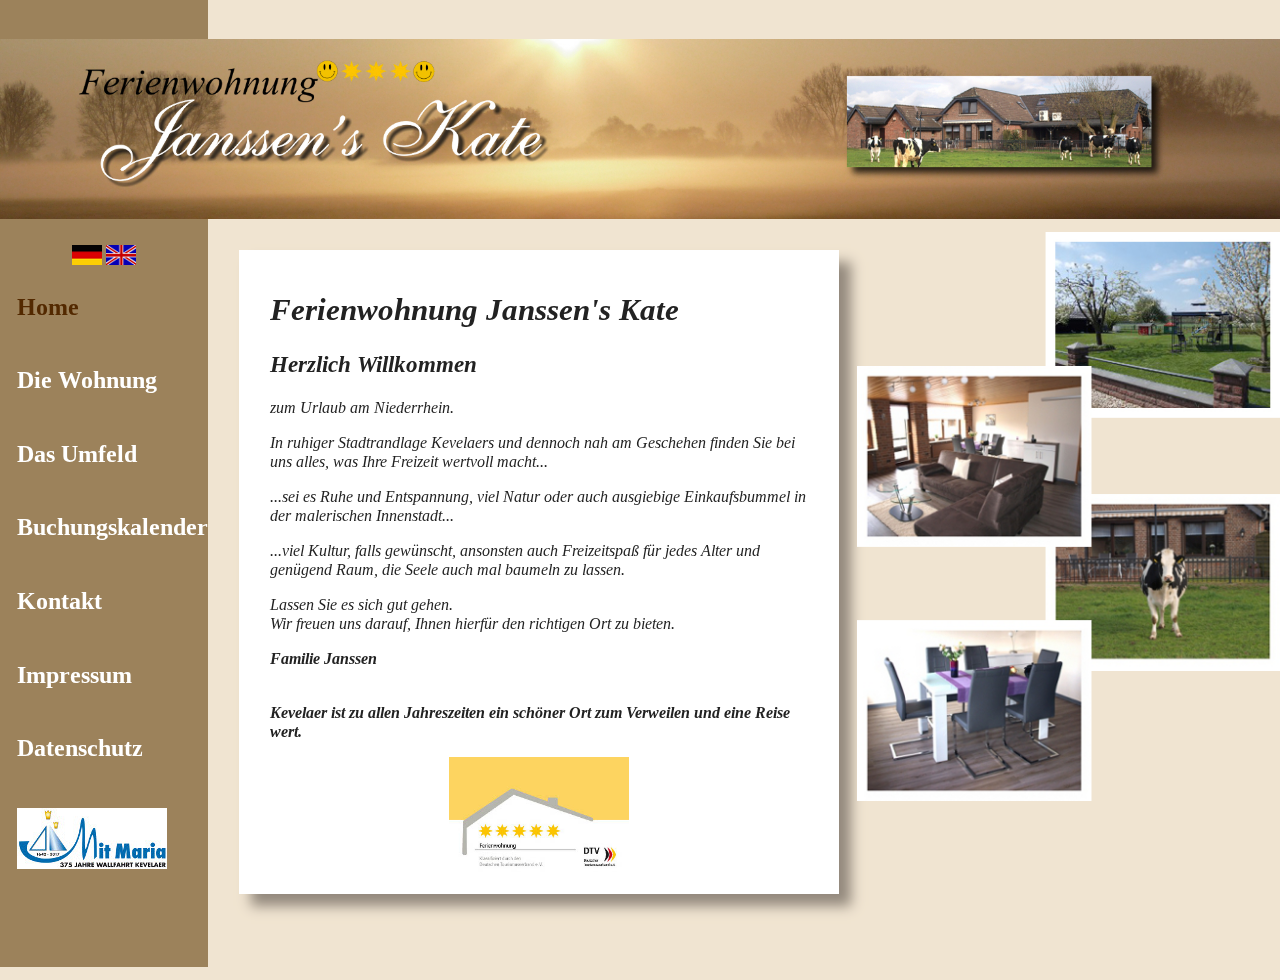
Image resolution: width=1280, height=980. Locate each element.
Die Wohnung (87, 380)
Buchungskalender (112, 527)
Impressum (74, 675)
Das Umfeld (77, 454)
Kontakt (59, 601)
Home (48, 307)
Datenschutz (80, 748)
